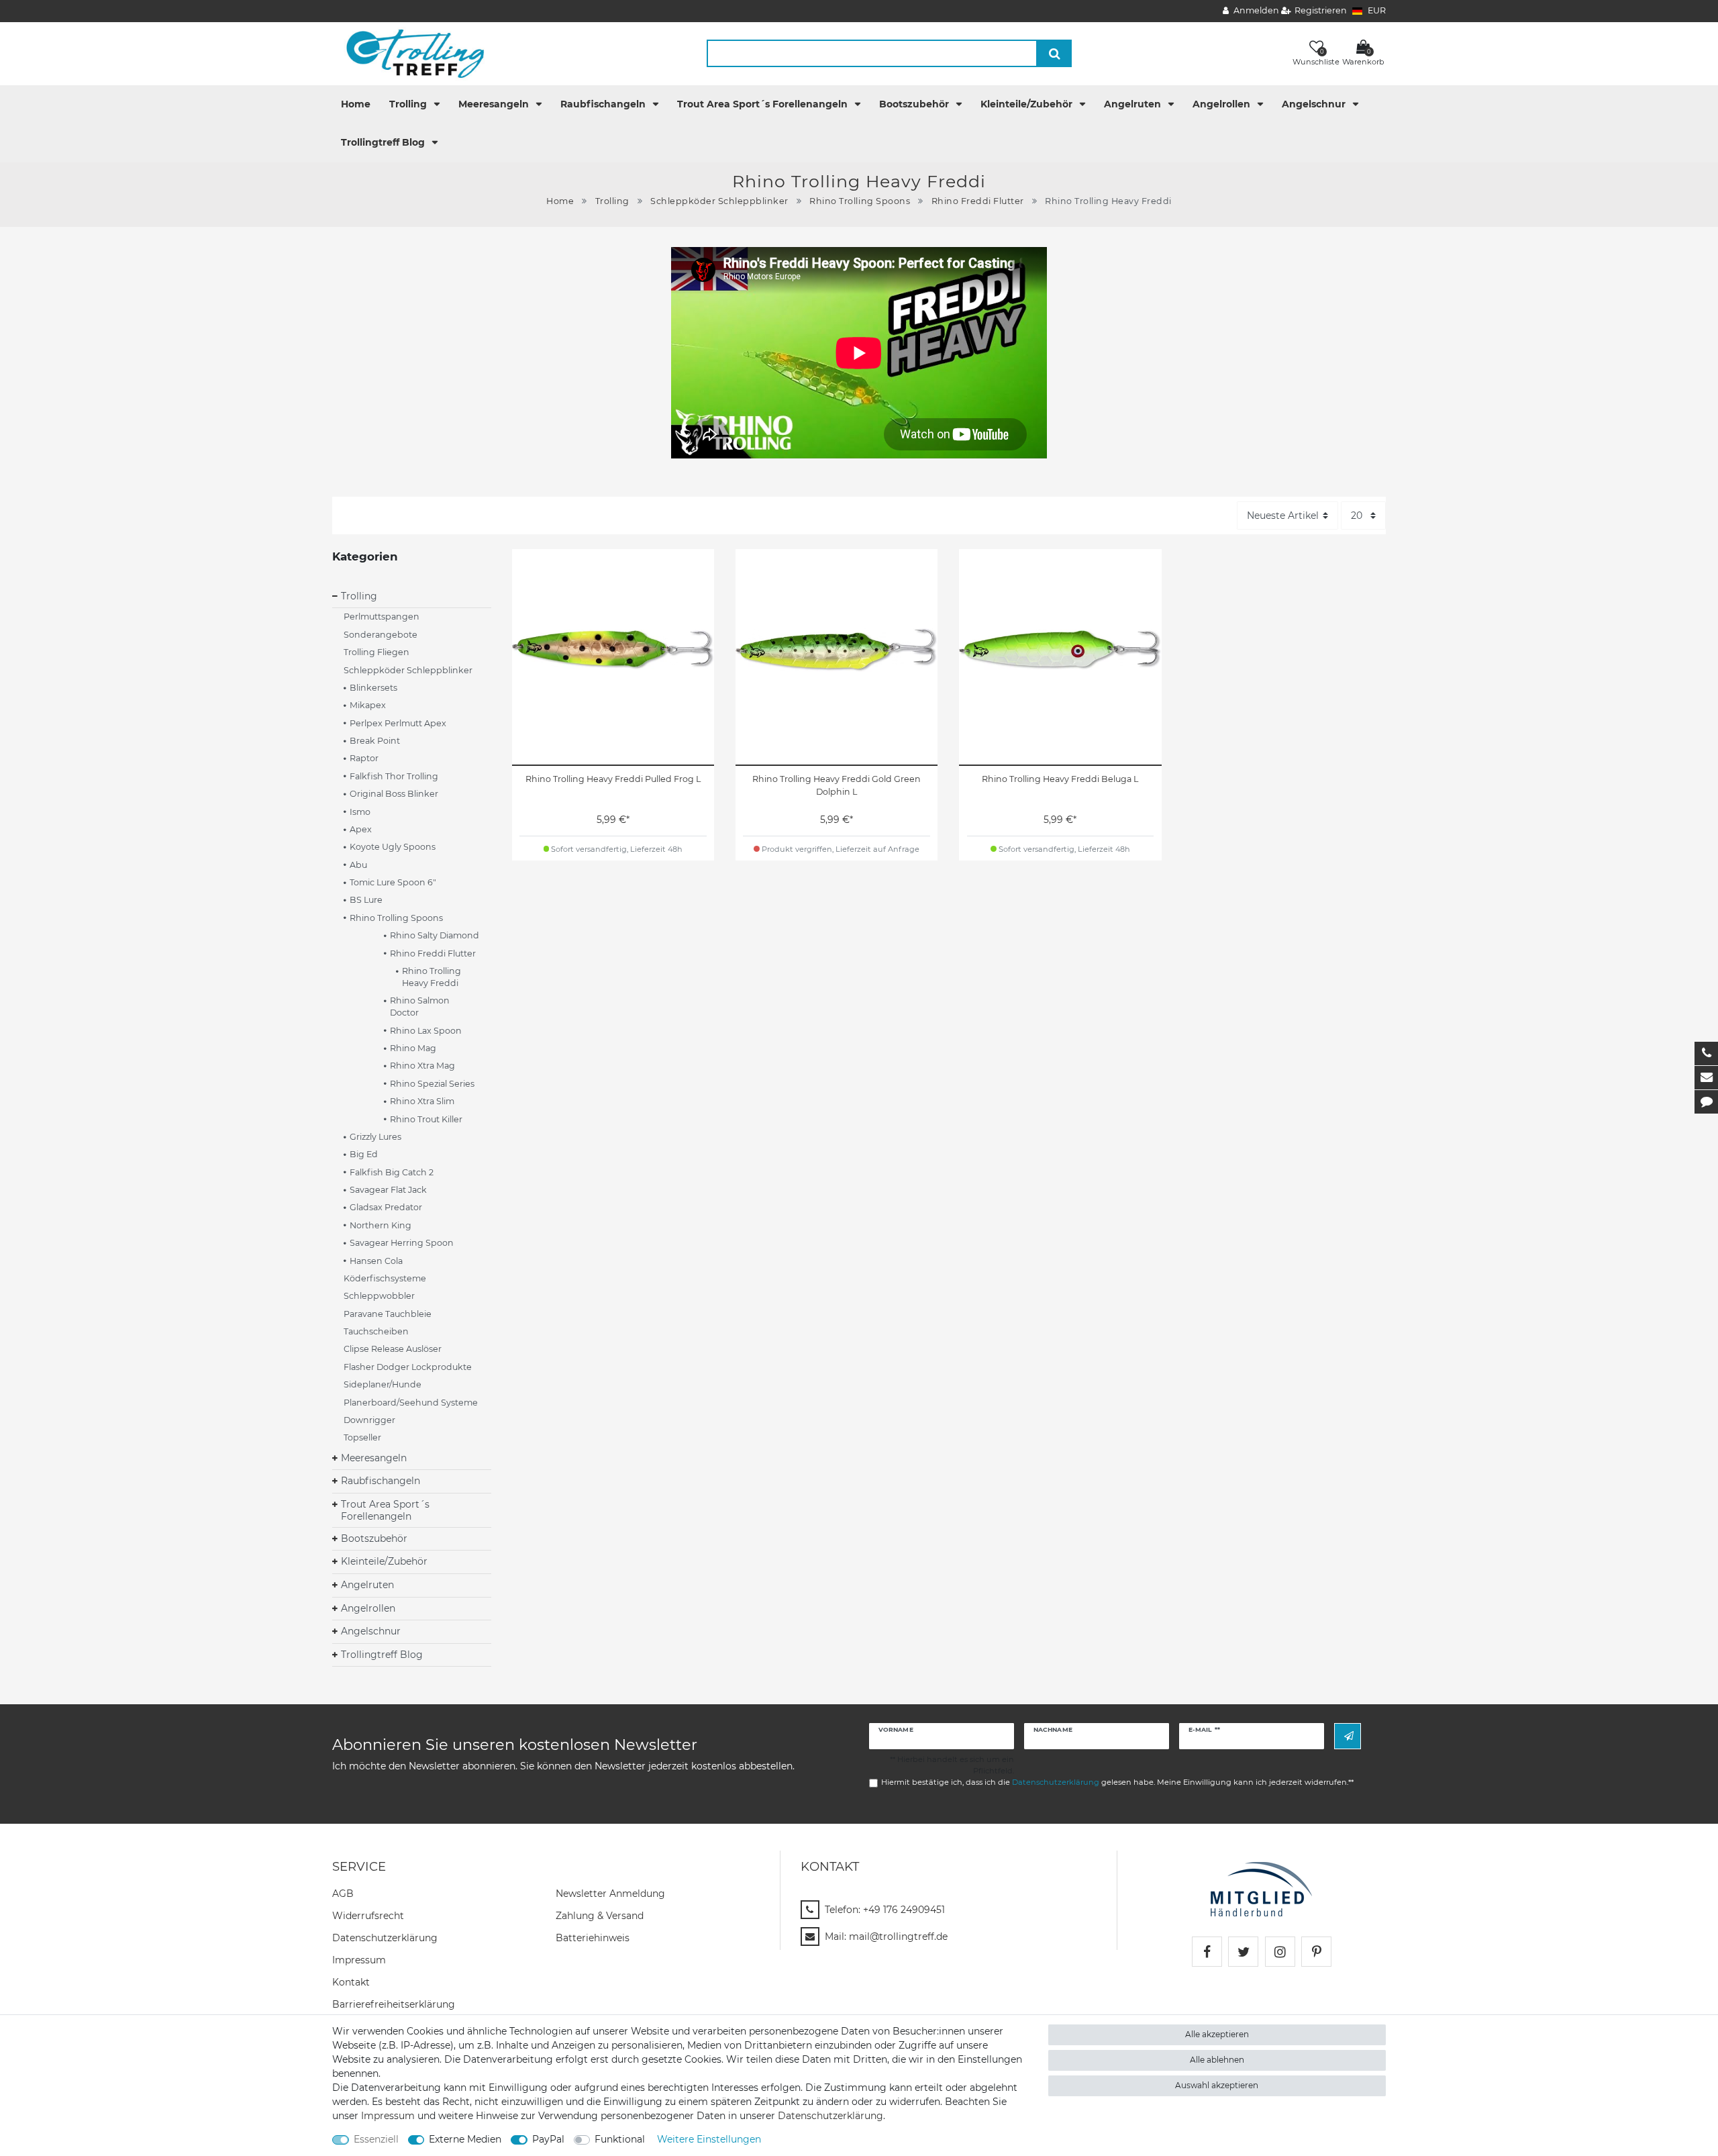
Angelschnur (1315, 104)
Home (356, 104)
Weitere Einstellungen (709, 2139)
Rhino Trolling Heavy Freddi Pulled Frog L (613, 779)
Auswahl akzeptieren (1217, 2085)
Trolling (409, 104)
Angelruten (1134, 104)
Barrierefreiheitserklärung (394, 2004)
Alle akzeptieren (1217, 2034)
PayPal (548, 2139)
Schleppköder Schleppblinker (719, 201)
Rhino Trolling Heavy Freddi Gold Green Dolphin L (837, 785)
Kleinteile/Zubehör (1028, 104)
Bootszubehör (915, 104)
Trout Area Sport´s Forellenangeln (764, 104)
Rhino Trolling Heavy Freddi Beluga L (1060, 779)
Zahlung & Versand (600, 1916)
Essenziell (376, 2139)
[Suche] (1055, 53)
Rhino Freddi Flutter (978, 201)
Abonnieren (1348, 1736)
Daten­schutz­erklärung (385, 1938)
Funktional (620, 2139)
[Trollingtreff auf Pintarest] (1316, 1952)
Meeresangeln (495, 104)
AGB (343, 1894)
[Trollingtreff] (409, 53)
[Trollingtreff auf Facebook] (1207, 1952)
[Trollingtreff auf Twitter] (1243, 1952)
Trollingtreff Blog (384, 142)
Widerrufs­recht (368, 1916)
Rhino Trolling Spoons (860, 201)
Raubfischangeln (604, 104)
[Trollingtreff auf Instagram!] (1280, 1952)
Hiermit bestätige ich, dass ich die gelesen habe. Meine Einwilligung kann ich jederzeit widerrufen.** (1117, 1782)
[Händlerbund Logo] (1261, 1889)
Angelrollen (1223, 104)
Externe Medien (465, 2139)
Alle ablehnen (1217, 2060)
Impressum (359, 1960)
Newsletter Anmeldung (610, 1894)
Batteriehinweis (593, 1938)
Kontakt (351, 1982)
